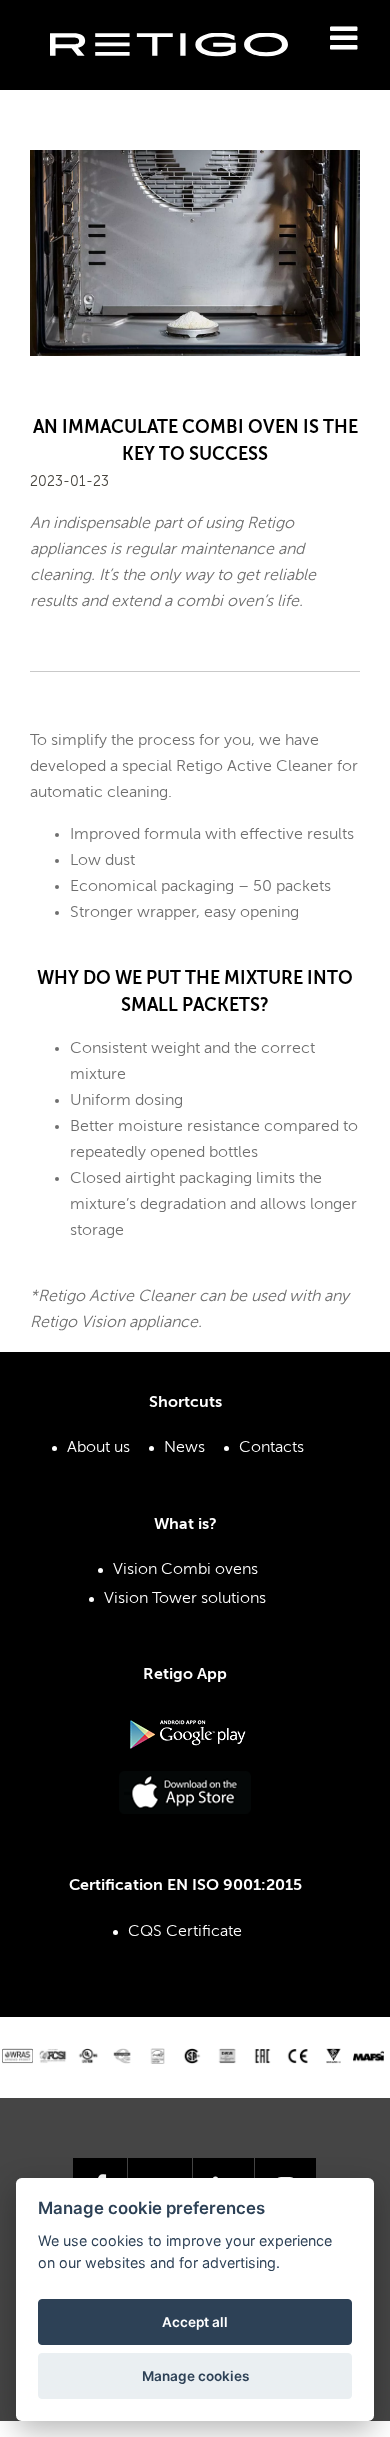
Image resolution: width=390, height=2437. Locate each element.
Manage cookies (195, 2376)
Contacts (271, 1448)
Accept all (195, 2322)
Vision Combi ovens (185, 1570)
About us (98, 1448)
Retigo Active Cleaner (254, 767)
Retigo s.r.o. (185, 75)
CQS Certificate (185, 1932)
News (184, 1448)
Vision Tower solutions (185, 1599)
